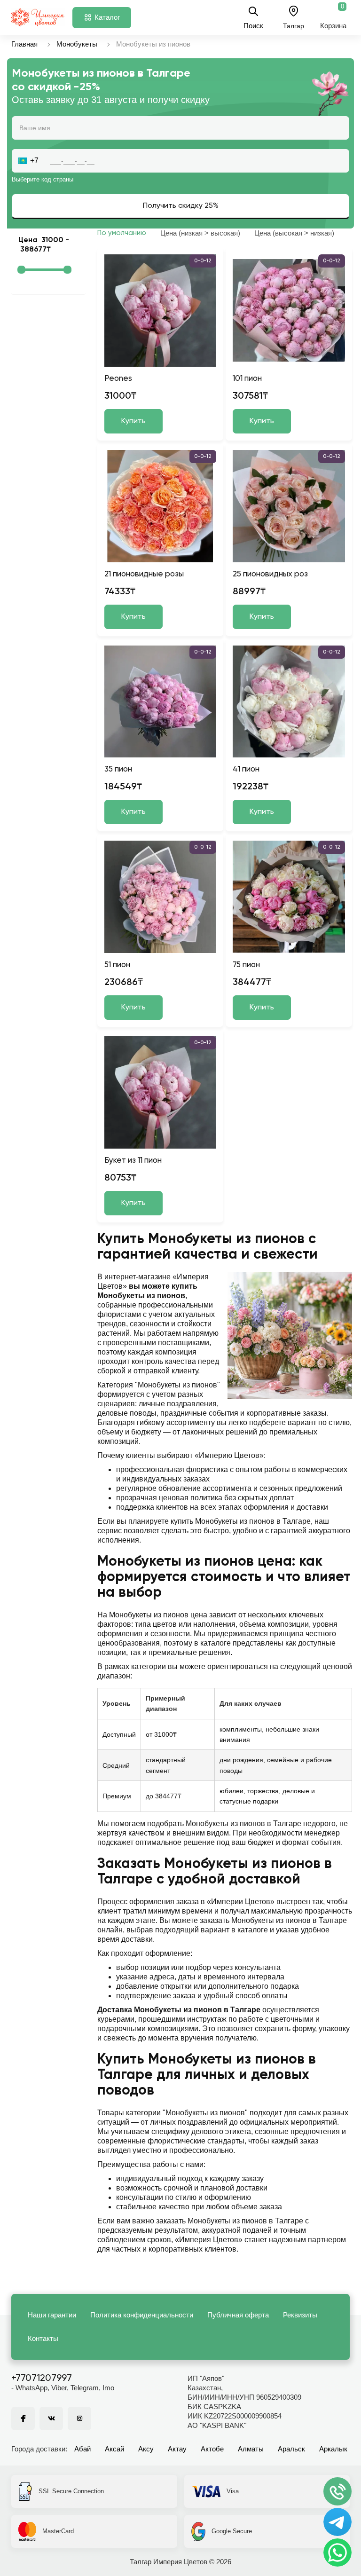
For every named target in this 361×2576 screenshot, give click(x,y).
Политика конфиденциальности (142, 2315)
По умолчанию (122, 233)
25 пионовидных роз (270, 574)
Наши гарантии (52, 2315)
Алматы (251, 2449)
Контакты (43, 2338)
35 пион (118, 769)
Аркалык (333, 2449)
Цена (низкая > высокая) (200, 233)
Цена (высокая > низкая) (294, 233)
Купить (133, 421)
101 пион (247, 379)
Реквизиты (300, 2315)
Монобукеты (77, 44)
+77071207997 (42, 2379)
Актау (177, 2449)
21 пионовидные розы (144, 574)
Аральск (291, 2449)
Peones (118, 379)
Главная (24, 44)
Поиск (253, 25)
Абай (82, 2449)
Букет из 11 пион (133, 1161)
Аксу (146, 2449)
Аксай (114, 2449)
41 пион (246, 769)
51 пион (117, 965)
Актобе (212, 2449)
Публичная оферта (238, 2315)
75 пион (246, 965)
